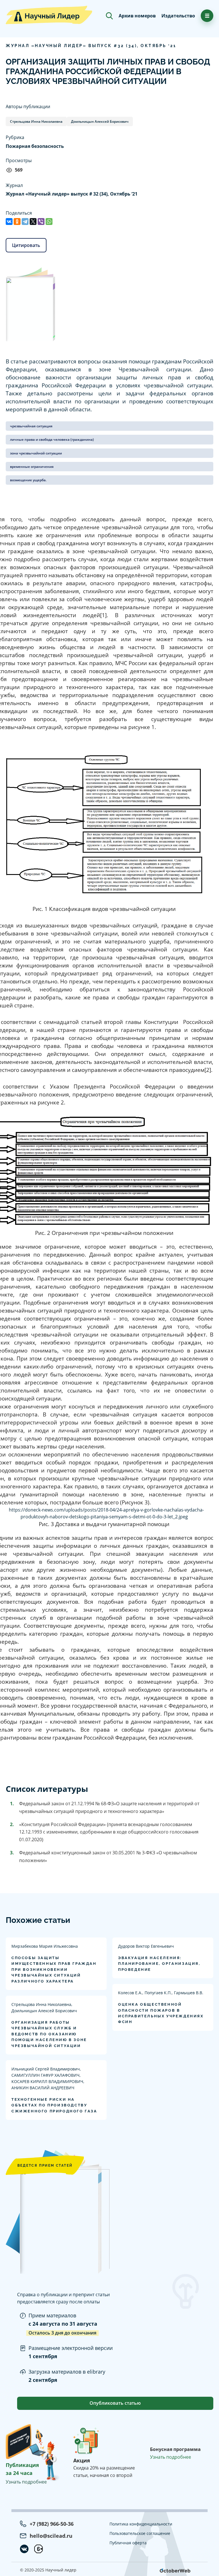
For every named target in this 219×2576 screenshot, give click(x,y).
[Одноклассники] (17, 222)
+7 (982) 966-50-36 (52, 2524)
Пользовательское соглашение (140, 2533)
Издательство (178, 16)
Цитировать (26, 245)
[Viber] (41, 222)
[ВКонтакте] (9, 222)
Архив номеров (137, 16)
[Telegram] (25, 222)
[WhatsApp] (49, 222)
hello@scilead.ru (51, 2536)
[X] (33, 222)
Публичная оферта (128, 2543)
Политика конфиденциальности (141, 2524)
